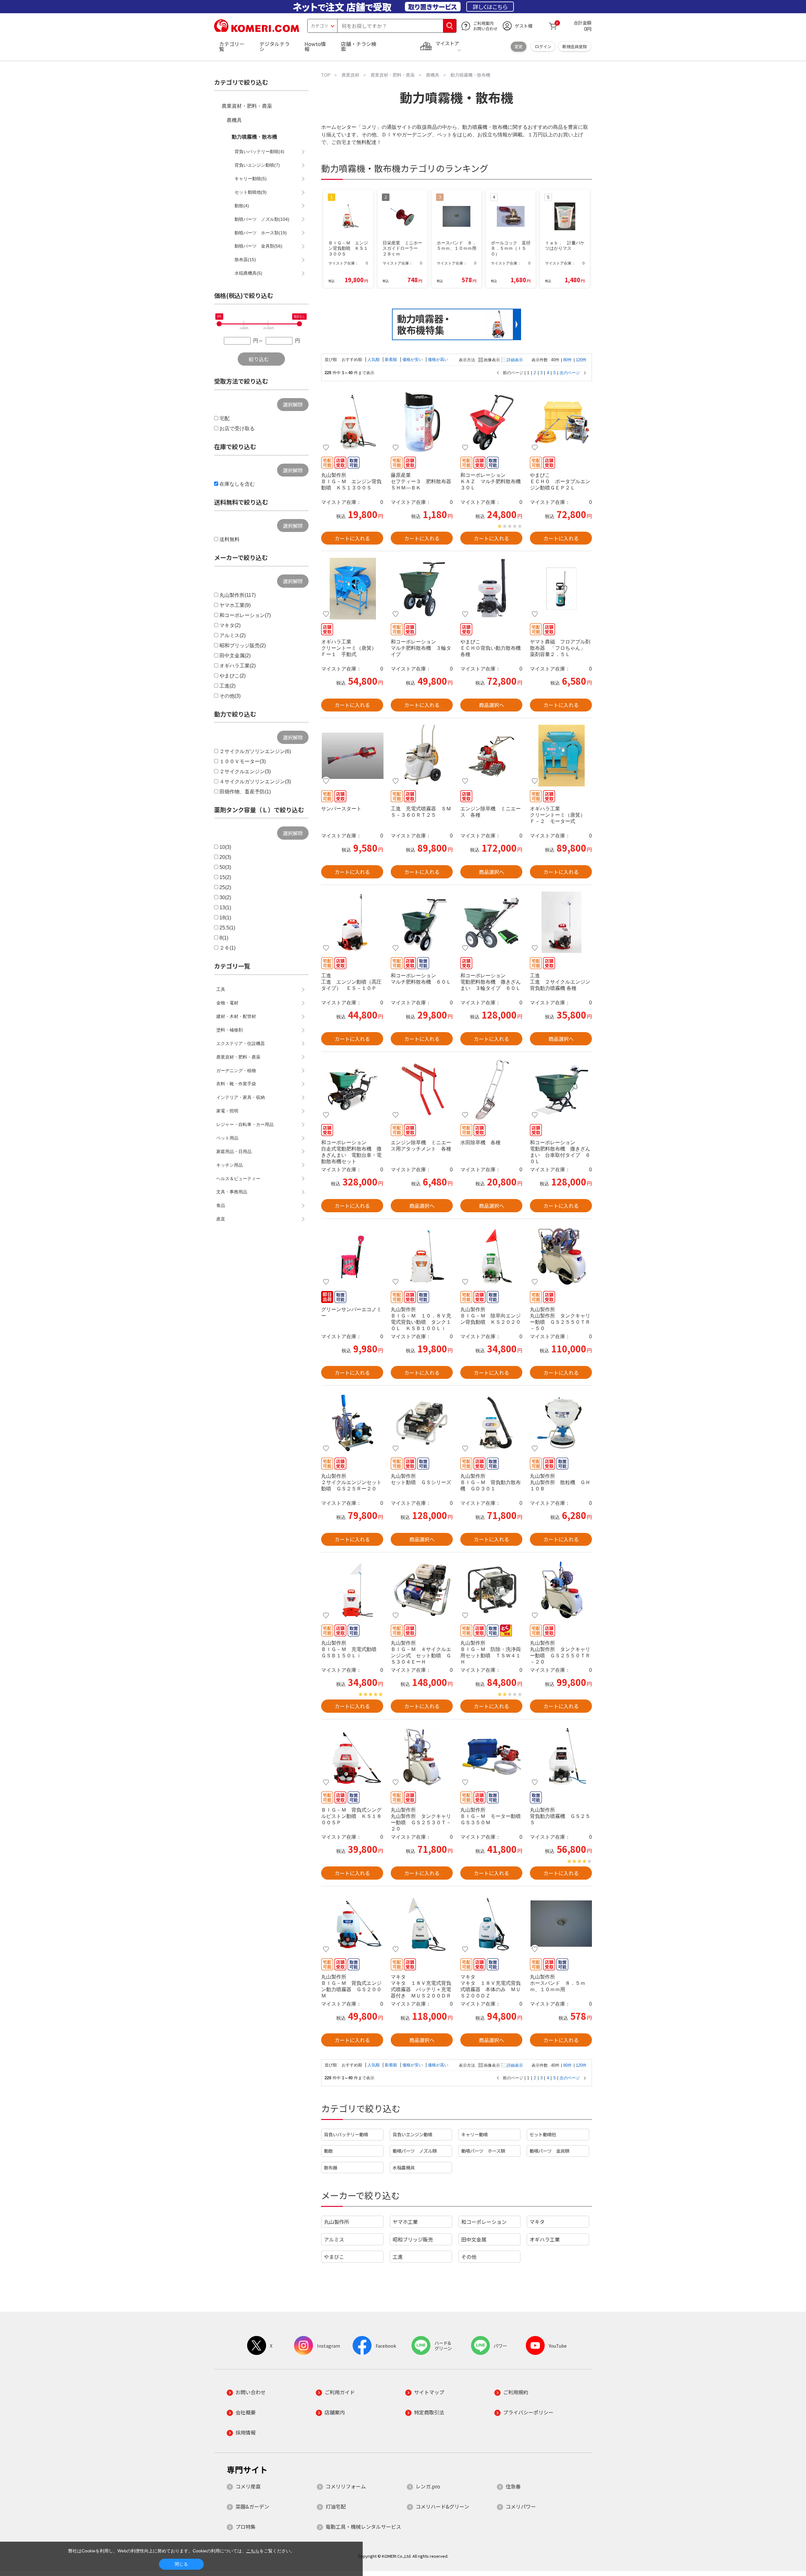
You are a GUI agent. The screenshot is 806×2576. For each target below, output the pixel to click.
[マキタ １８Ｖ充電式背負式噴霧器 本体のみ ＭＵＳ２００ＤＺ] (491, 1924)
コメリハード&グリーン (442, 2506)
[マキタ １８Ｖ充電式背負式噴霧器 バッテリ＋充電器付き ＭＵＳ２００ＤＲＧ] (422, 1924)
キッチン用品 (230, 1165)
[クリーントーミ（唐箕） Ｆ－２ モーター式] (561, 756)
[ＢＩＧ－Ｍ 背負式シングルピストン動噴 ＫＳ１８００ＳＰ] (352, 1757)
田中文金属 (474, 2239)
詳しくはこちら (490, 7)
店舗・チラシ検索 (359, 46)
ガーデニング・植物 (236, 1071)
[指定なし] (299, 324)
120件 (581, 360)
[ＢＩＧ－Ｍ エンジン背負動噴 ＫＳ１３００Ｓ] (352, 422)
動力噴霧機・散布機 (254, 137)
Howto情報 (315, 46)
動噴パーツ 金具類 (549, 2151)
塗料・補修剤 (230, 1030)
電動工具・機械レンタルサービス (363, 2527)
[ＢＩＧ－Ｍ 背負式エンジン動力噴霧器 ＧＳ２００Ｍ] (352, 1924)
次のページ (570, 373)
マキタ (537, 2222)
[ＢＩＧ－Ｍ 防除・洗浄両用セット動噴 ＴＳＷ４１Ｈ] (491, 1590)
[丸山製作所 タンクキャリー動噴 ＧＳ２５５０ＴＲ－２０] (561, 1590)
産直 (221, 1219)
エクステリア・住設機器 (241, 1043)
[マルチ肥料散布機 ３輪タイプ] (422, 589)
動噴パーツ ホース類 (483, 2151)
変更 (519, 46)
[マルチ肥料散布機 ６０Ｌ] (422, 922)
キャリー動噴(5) (251, 179)
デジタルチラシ (275, 46)
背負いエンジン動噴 (412, 2134)
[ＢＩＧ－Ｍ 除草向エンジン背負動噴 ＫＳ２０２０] (491, 1256)
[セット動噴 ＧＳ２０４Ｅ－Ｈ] (422, 1423)
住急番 (513, 2486)
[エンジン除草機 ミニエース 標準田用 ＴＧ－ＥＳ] (491, 756)
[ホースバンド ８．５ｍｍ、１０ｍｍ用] (561, 1924)
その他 (469, 2257)
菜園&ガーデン (252, 2506)
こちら (253, 2551)
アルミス (334, 2239)
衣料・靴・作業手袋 (236, 1084)
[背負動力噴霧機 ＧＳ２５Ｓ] (561, 1757)
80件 (568, 360)
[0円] (219, 324)
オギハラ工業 (545, 2239)
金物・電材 (227, 1003)
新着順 (392, 360)
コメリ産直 (248, 2486)
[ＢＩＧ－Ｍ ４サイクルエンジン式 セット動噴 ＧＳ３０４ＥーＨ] (422, 1590)
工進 (398, 2257)
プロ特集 (246, 2527)
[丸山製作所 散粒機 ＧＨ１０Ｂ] (561, 1423)
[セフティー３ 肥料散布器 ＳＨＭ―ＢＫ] (422, 422)
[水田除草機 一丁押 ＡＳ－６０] (491, 1089)
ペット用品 (227, 1138)
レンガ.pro (428, 2486)
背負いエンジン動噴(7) (257, 165)
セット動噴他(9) (251, 192)
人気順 (374, 360)
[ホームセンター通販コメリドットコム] (257, 30)
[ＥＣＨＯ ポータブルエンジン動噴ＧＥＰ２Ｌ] (561, 422)
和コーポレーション (484, 2222)
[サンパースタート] (352, 756)
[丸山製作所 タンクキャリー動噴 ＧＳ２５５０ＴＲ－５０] (561, 1256)
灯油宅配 (336, 2506)
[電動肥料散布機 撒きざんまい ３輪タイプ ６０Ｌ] (491, 922)
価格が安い (413, 360)
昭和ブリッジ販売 (413, 2239)
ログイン (543, 46)
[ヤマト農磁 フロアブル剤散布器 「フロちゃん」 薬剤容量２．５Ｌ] (561, 589)
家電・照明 (227, 1111)
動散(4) (242, 206)
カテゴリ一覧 (232, 46)
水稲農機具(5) (248, 273)
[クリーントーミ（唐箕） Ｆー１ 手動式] (352, 589)
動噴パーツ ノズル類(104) (262, 219)
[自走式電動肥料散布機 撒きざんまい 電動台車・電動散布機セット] (352, 1089)
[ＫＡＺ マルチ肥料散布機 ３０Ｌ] (491, 422)
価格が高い (438, 360)
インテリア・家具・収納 (241, 1097)
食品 (221, 1205)
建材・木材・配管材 (236, 1016)
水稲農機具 (404, 2167)
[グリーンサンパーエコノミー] (352, 1256)
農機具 (234, 120)
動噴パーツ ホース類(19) (261, 233)
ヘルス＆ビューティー (238, 1179)
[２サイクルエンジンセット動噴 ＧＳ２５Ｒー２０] (352, 1423)
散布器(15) (245, 260)
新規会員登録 (575, 46)
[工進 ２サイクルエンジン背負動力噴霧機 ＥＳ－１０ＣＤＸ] (561, 922)
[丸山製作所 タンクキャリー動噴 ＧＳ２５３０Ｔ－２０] (422, 1757)
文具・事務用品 (232, 1192)
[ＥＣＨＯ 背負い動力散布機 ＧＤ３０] (491, 589)
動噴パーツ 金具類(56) (258, 246)
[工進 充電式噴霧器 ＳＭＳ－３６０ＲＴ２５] (422, 756)
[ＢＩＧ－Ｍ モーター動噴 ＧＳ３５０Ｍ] (491, 1757)
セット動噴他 (543, 2134)
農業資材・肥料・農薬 (247, 106)
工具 (221, 989)
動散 (328, 2151)
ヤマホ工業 (405, 2222)
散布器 (331, 2167)
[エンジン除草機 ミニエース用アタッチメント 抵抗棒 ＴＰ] (422, 1089)
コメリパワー (521, 2506)
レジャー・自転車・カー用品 (245, 1124)
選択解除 (293, 404)
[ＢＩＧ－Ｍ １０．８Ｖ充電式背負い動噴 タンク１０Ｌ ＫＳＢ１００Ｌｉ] (422, 1256)
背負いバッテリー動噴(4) (259, 151)
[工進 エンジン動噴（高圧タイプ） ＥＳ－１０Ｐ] (352, 922)
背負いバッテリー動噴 (346, 2134)
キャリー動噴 (474, 2134)
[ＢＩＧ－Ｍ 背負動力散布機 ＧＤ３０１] (491, 1423)
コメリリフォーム (346, 2486)
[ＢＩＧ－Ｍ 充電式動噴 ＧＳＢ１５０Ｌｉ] (352, 1590)
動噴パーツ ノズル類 (415, 2151)
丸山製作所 (337, 2222)
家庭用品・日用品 (234, 1151)
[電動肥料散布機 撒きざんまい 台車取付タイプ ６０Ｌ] (561, 1089)
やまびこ (334, 2257)
